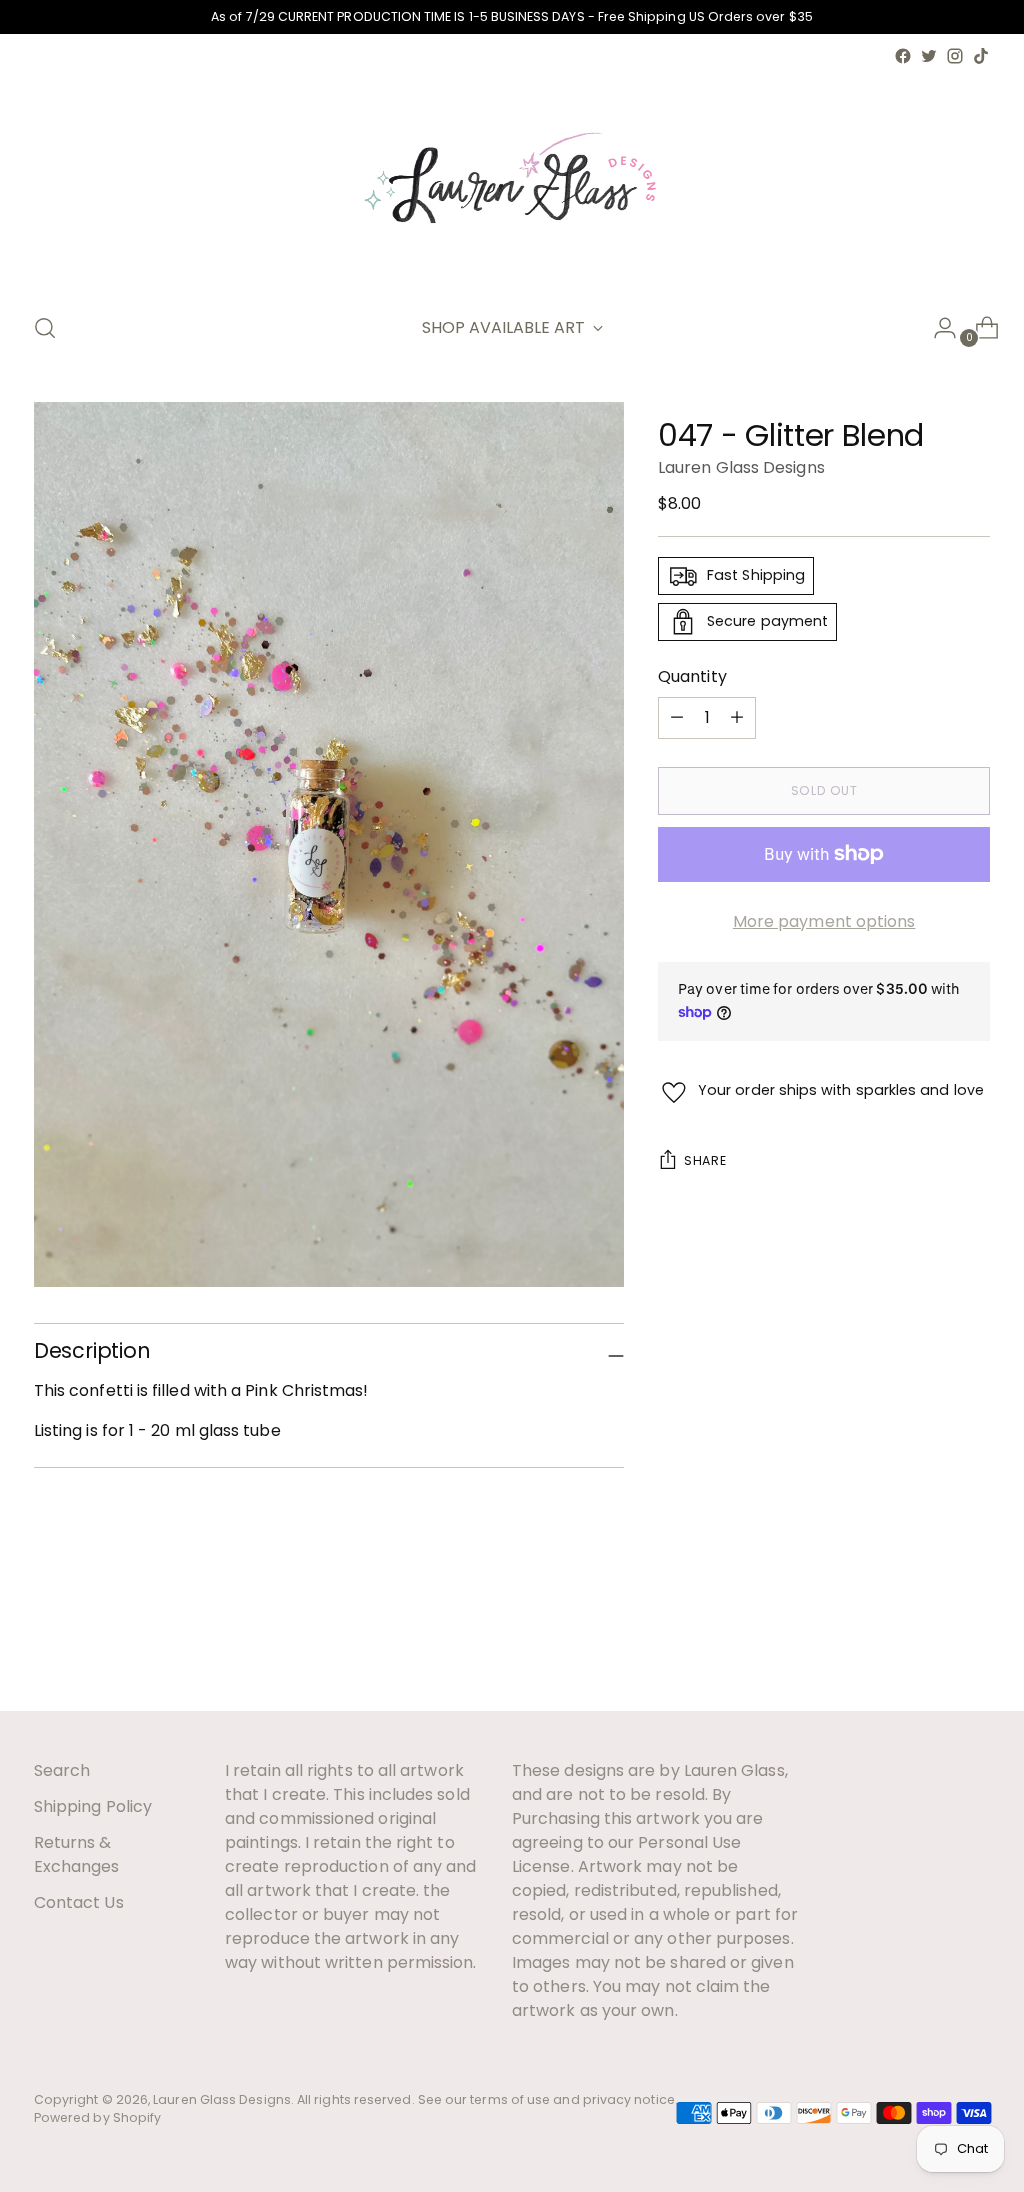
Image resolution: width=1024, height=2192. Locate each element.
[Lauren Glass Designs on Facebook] (903, 56)
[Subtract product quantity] (737, 718)
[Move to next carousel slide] (973, 1641)
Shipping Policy (93, 1806)
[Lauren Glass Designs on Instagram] (955, 56)
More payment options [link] (824, 921)
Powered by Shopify (97, 2117)
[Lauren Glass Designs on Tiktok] (981, 56)
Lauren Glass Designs (741, 467)
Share (705, 1160)
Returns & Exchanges (77, 1854)
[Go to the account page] (937, 328)
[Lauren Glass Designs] (512, 182)
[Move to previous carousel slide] (927, 1642)
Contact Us (79, 1902)
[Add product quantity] (677, 718)
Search (62, 1770)
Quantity (692, 676)
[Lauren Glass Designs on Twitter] (929, 56)
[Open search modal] (45, 328)
